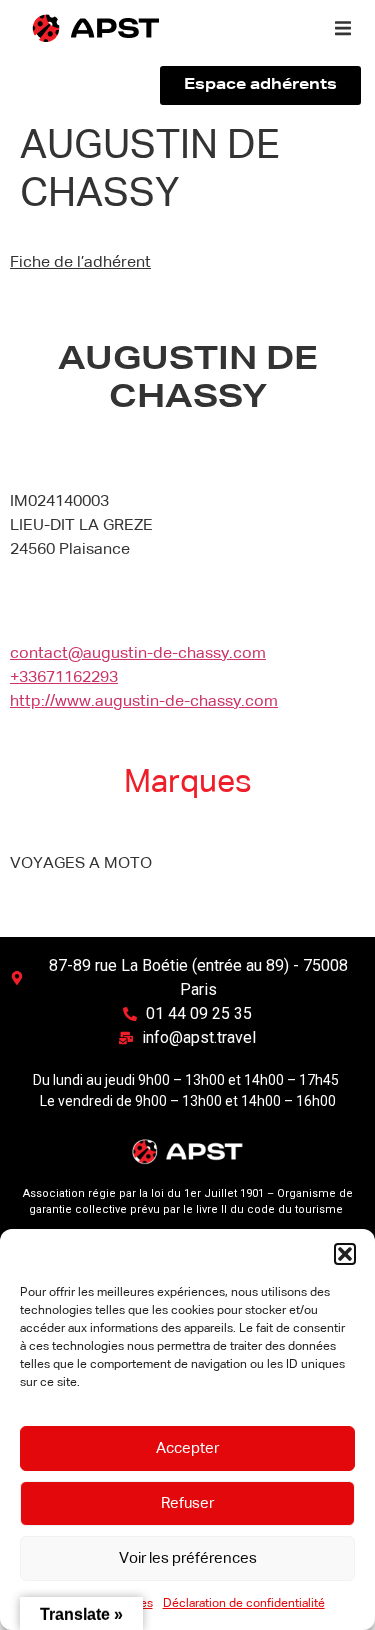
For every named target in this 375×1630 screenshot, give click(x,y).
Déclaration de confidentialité (244, 1604)
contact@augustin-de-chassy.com (138, 654)
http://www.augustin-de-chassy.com (144, 702)
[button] (345, 1254)
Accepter (187, 1448)
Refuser (187, 1503)
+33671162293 (64, 678)
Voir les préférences (188, 1558)
